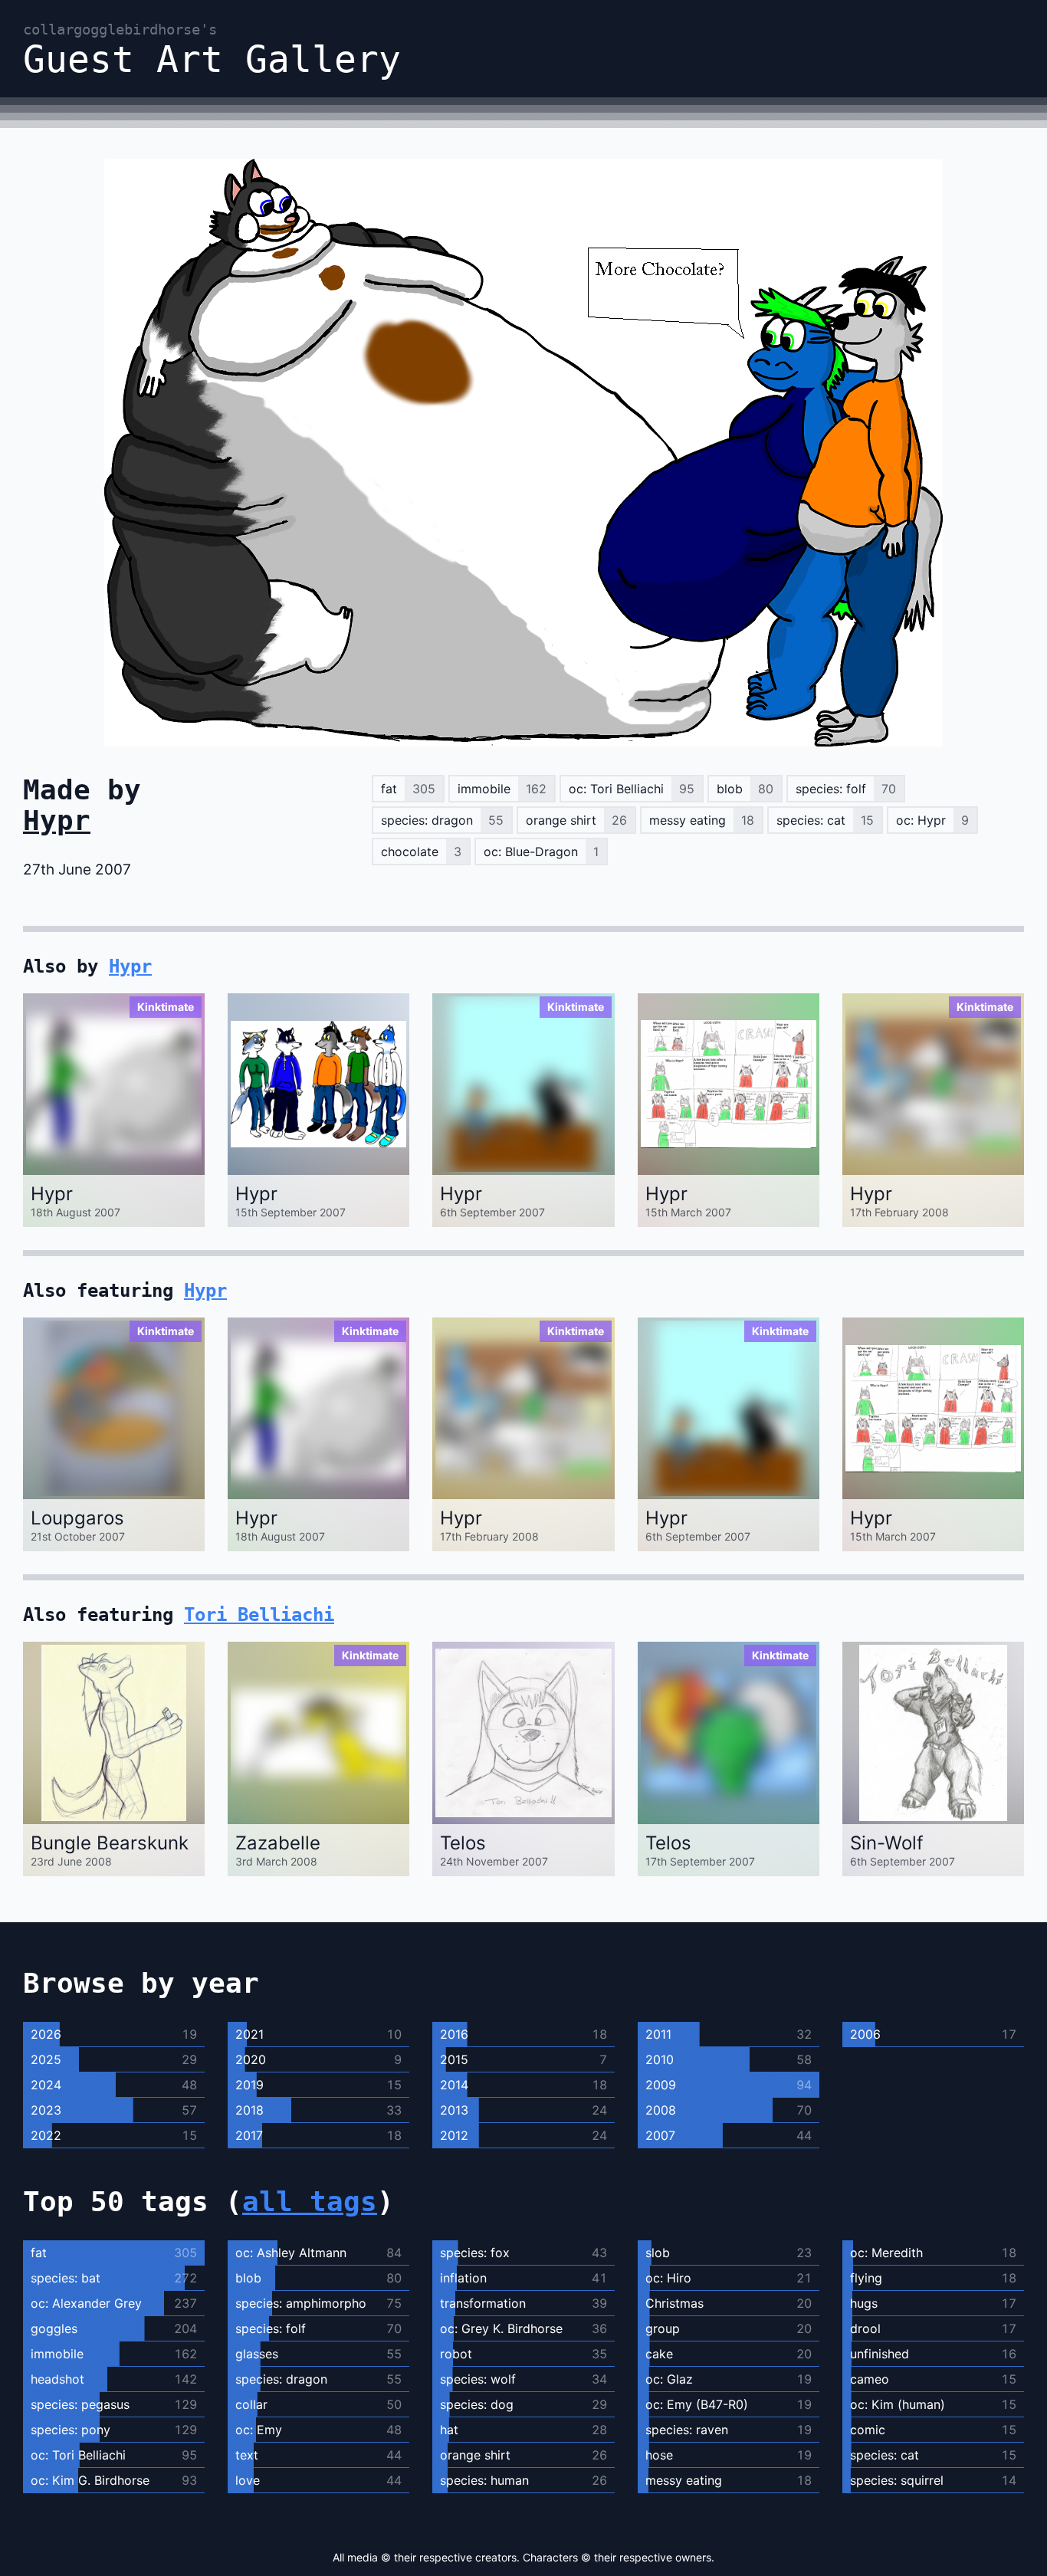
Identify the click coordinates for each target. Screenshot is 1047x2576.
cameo (870, 2379)
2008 (661, 2110)
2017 (249, 2135)
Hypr (57, 820)
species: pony (71, 2430)
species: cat (885, 2455)
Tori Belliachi (259, 1615)
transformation (483, 2303)
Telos (463, 1843)
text (247, 2455)
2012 (454, 2135)
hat (449, 2430)
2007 (660, 2135)
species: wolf (478, 2379)
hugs (864, 2303)
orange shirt (475, 2455)
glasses (257, 2354)
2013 (454, 2110)
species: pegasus (80, 2404)
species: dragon (281, 2379)
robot (456, 2354)
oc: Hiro (668, 2278)
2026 (46, 2034)
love (248, 2480)
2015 (454, 2059)
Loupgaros (77, 1518)
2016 (454, 2034)
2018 (249, 2110)
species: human (484, 2480)
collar (251, 2404)
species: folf (271, 2328)
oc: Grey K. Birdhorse (501, 2328)
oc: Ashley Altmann (291, 2253)
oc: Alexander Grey (86, 2303)
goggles (54, 2328)
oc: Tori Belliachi (78, 2455)
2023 (46, 2110)
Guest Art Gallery (212, 49)
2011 (658, 2034)
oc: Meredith (886, 2253)
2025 (46, 2059)
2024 (46, 2085)
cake (659, 2354)
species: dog (477, 2404)
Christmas (674, 2303)
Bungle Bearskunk (110, 1843)
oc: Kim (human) (898, 2404)
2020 (251, 2059)
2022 (46, 2135)
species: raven (687, 2430)
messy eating (684, 2480)
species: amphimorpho (301, 2303)
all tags (310, 2202)
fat (39, 2253)
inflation (463, 2278)
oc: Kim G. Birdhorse (90, 2480)
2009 (661, 2085)
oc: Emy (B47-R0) (697, 2404)
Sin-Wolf (887, 1843)
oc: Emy (259, 2430)
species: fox (475, 2253)
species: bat (66, 2278)
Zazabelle (278, 1843)
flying (866, 2278)
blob (248, 2278)
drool (865, 2328)
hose (659, 2455)
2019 (249, 2085)
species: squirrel (897, 2480)
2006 (865, 2034)
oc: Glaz (669, 2379)
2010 (660, 2059)
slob (658, 2253)
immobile (57, 2354)
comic (868, 2430)
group (663, 2328)
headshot (57, 2379)
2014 (454, 2085)
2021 (249, 2034)
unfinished (880, 2354)
